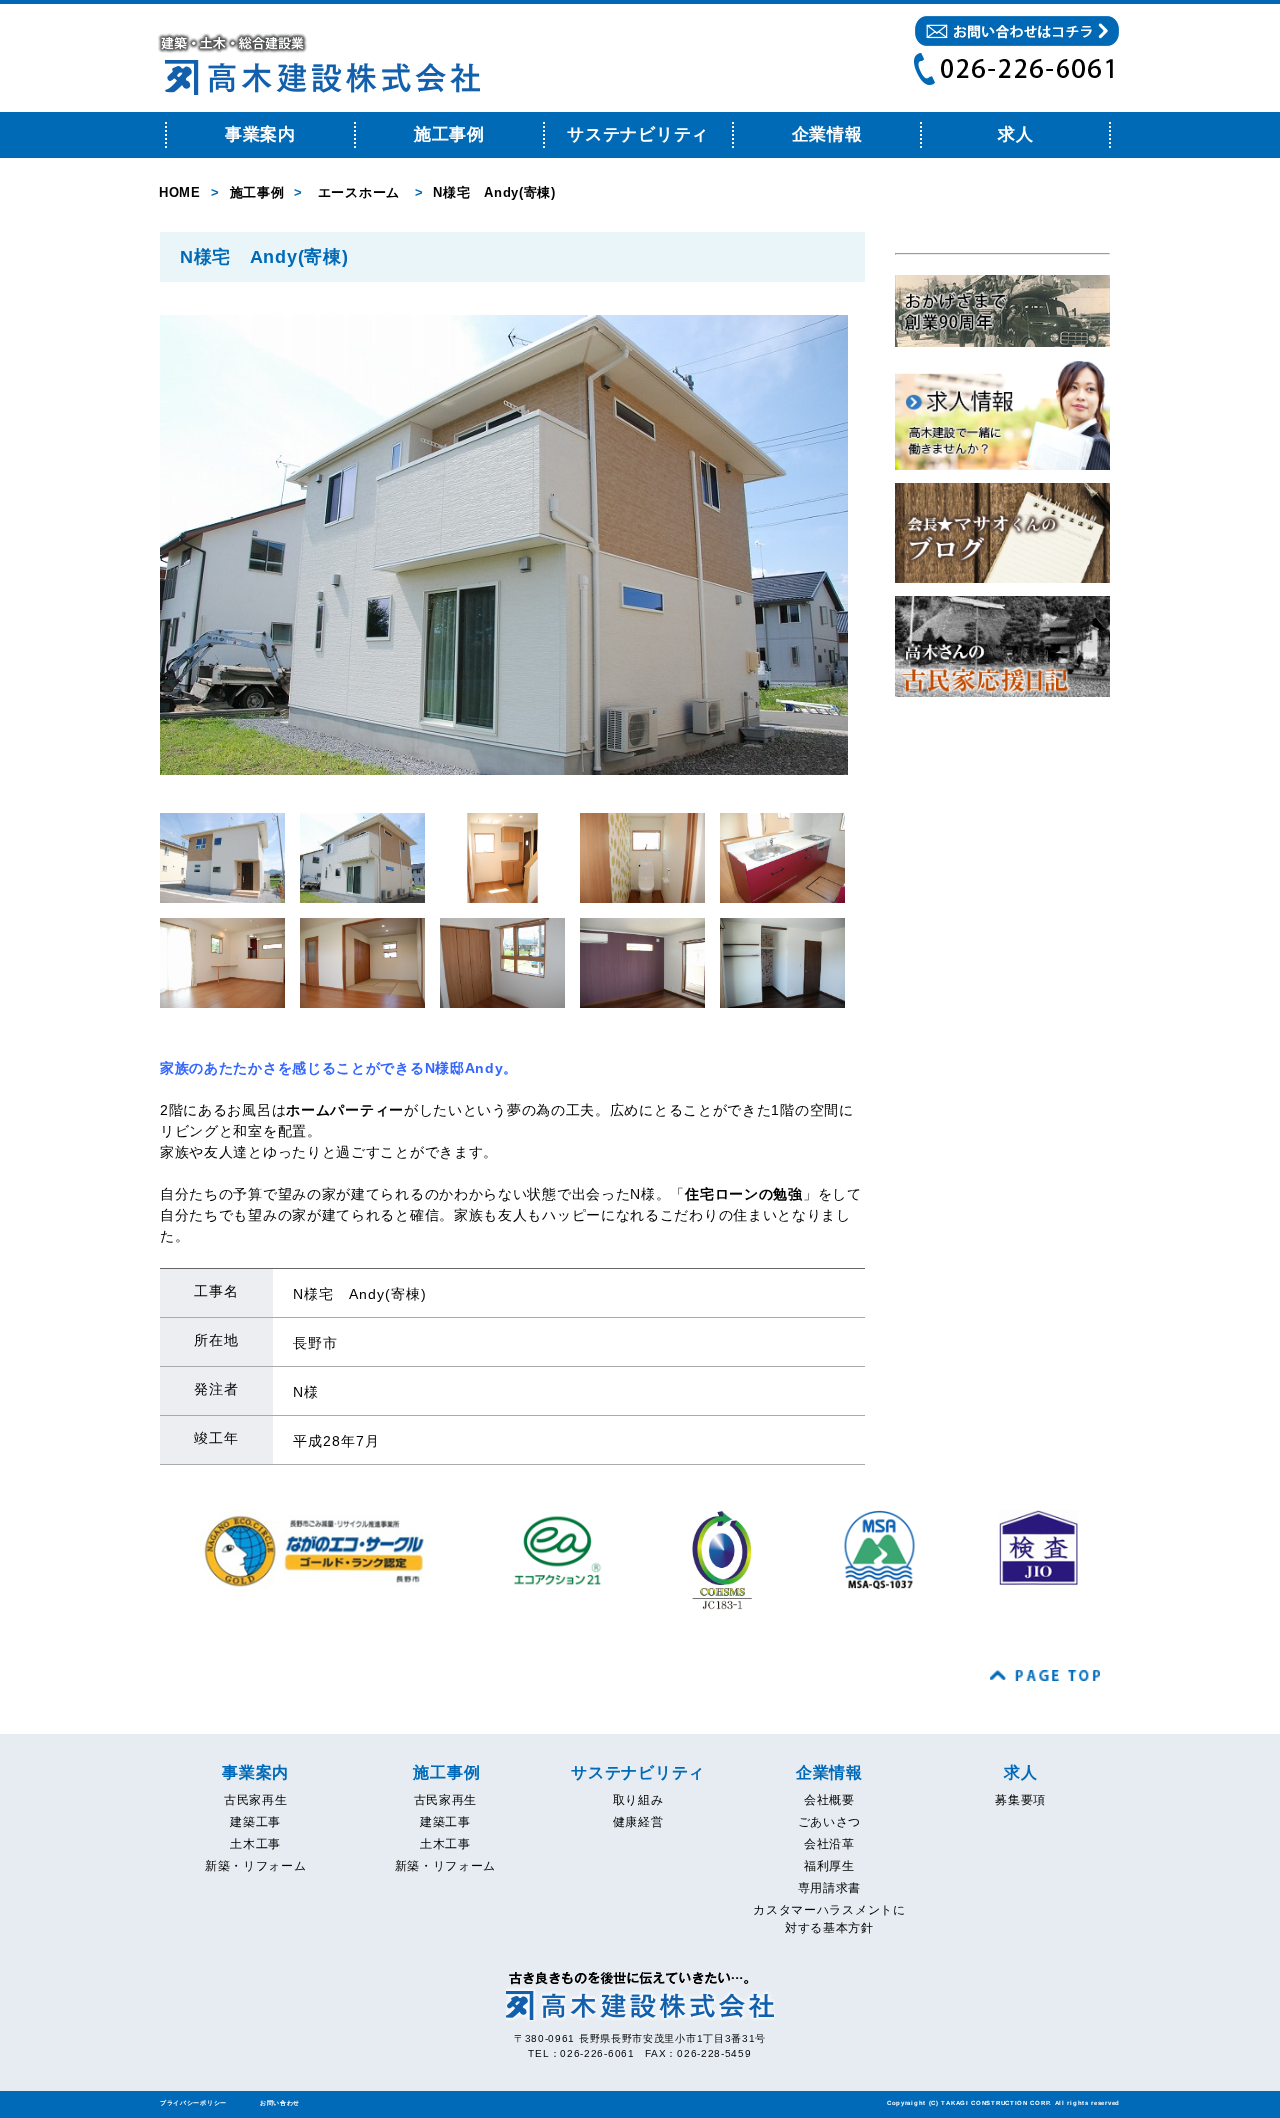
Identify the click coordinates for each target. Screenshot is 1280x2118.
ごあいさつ (830, 1822)
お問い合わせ (280, 2103)
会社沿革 (829, 1844)
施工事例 (449, 134)
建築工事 (255, 1822)
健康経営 (638, 1822)
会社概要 (829, 1800)
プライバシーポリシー (193, 2103)
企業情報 (827, 134)
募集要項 (1020, 1800)
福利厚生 (829, 1866)
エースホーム (359, 192)
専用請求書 (830, 1888)
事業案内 (260, 134)
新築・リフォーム (256, 1866)
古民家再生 (256, 1800)
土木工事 (255, 1844)
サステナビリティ (638, 134)
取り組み (638, 1800)
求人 (1020, 1772)
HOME (180, 192)
